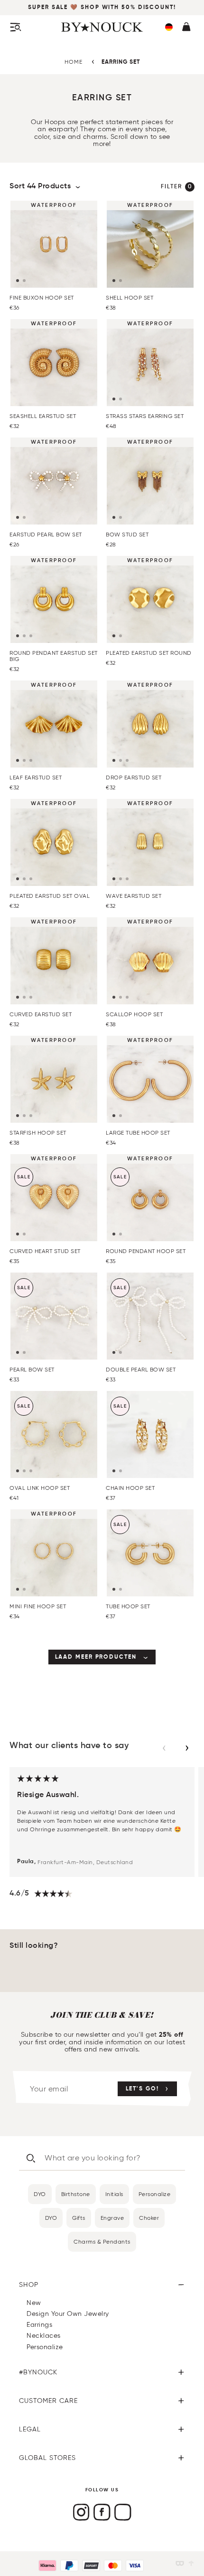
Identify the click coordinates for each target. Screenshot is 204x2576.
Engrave (112, 2218)
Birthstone (76, 2194)
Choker (149, 2218)
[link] (102, 1657)
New (34, 2303)
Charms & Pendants (102, 2241)
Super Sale (49, 8)
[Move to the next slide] (187, 1748)
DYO (40, 2194)
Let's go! (142, 2089)
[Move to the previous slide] (164, 1748)
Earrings (39, 2325)
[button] (169, 27)
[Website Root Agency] (191, 2563)
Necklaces (44, 2336)
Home (74, 62)
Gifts (79, 2218)
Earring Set (121, 62)
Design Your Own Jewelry (68, 2314)
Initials (114, 2194)
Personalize (155, 2194)
